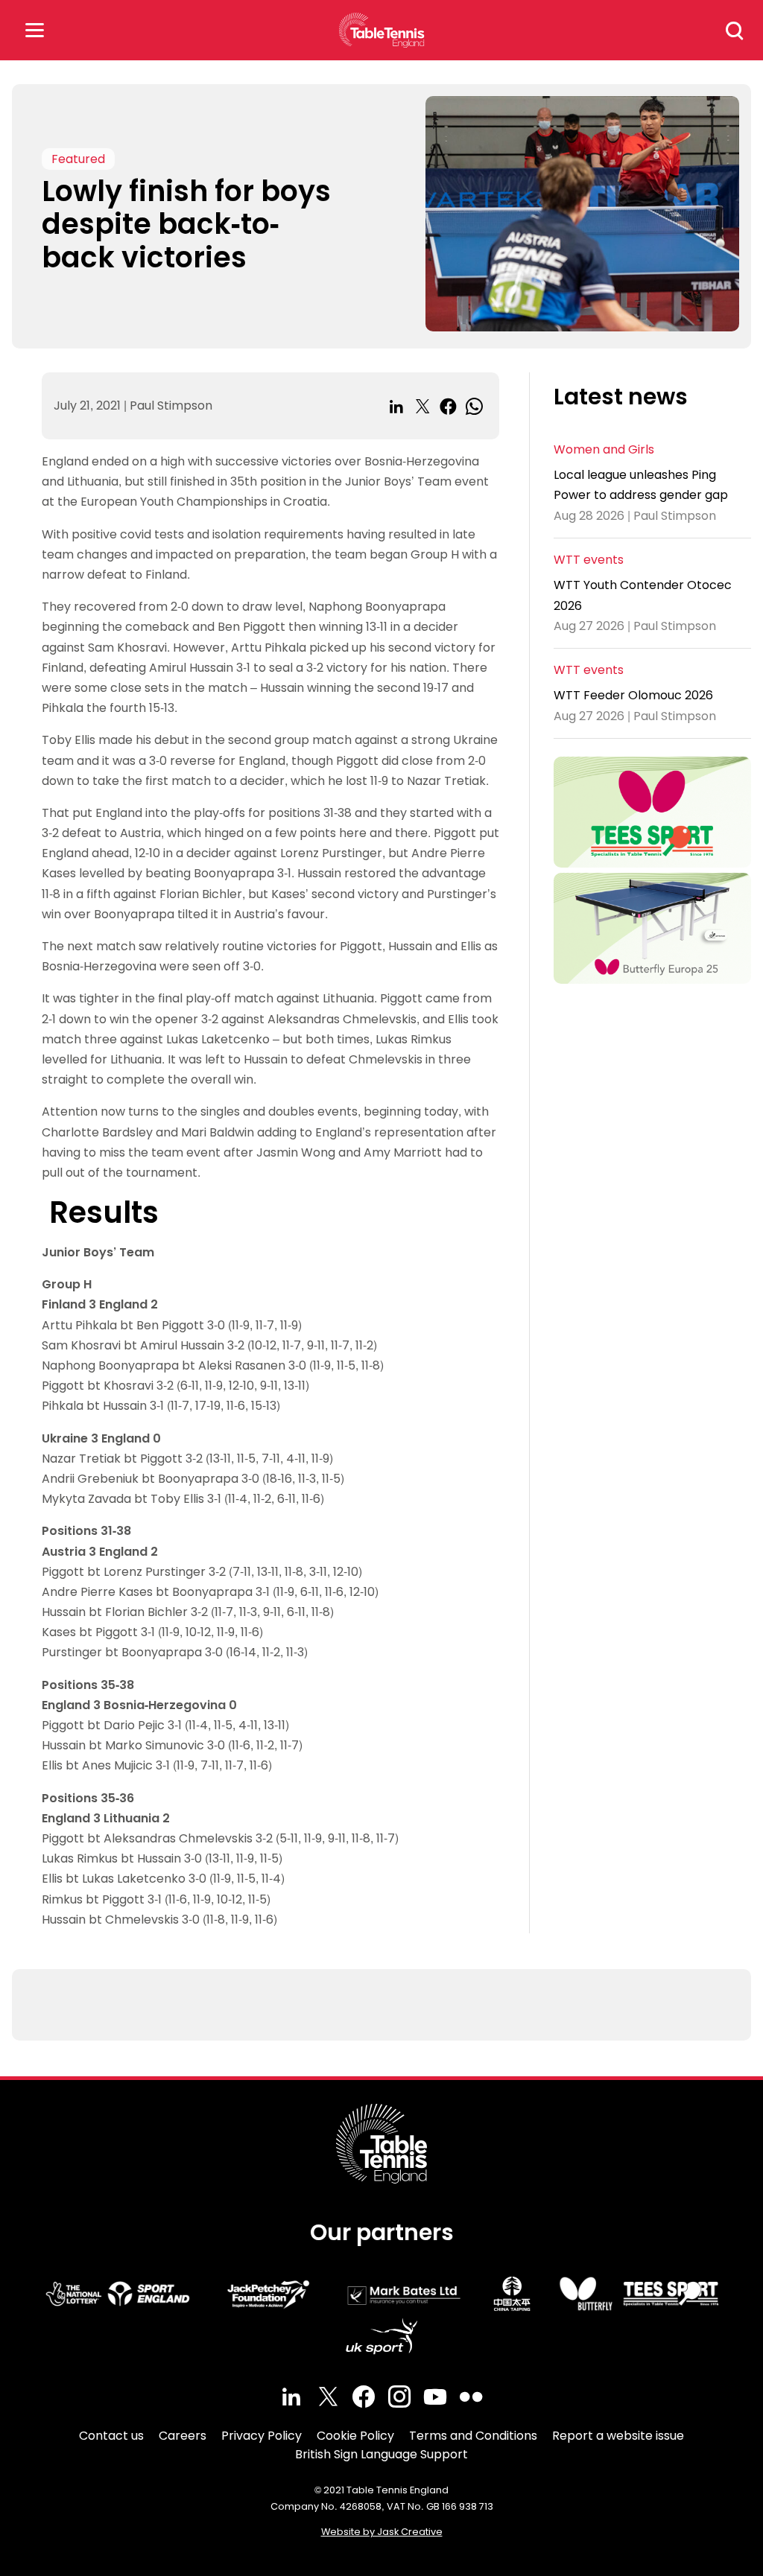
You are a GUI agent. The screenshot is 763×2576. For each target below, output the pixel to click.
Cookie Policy (355, 2436)
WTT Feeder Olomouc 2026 (633, 695)
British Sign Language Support (381, 2454)
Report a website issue (618, 2436)
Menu (34, 30)
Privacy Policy (262, 2436)
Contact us (111, 2436)
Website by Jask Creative (382, 2532)
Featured (78, 159)
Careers (183, 2436)
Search (735, 31)
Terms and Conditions (473, 2436)
